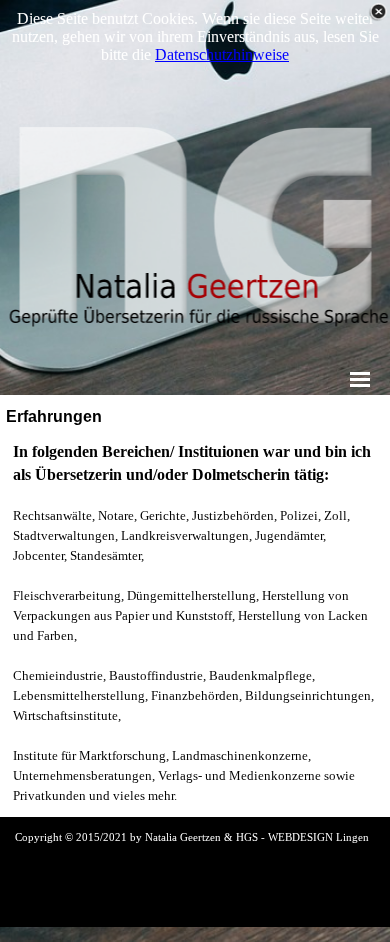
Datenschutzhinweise (222, 54)
